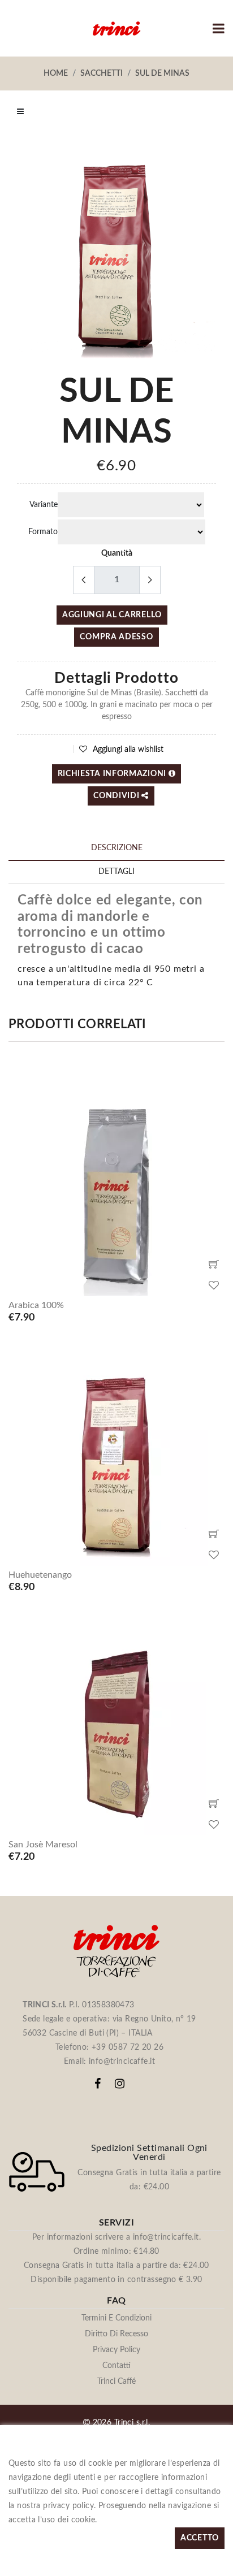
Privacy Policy (116, 2350)
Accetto (200, 2538)
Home (56, 73)
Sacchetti (102, 73)
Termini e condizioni (116, 2318)
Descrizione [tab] (117, 848)
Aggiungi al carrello (112, 615)
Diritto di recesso (116, 2334)
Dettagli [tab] (116, 872)
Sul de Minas (162, 73)
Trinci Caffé (116, 2382)
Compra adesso (116, 637)
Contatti (116, 2366)
